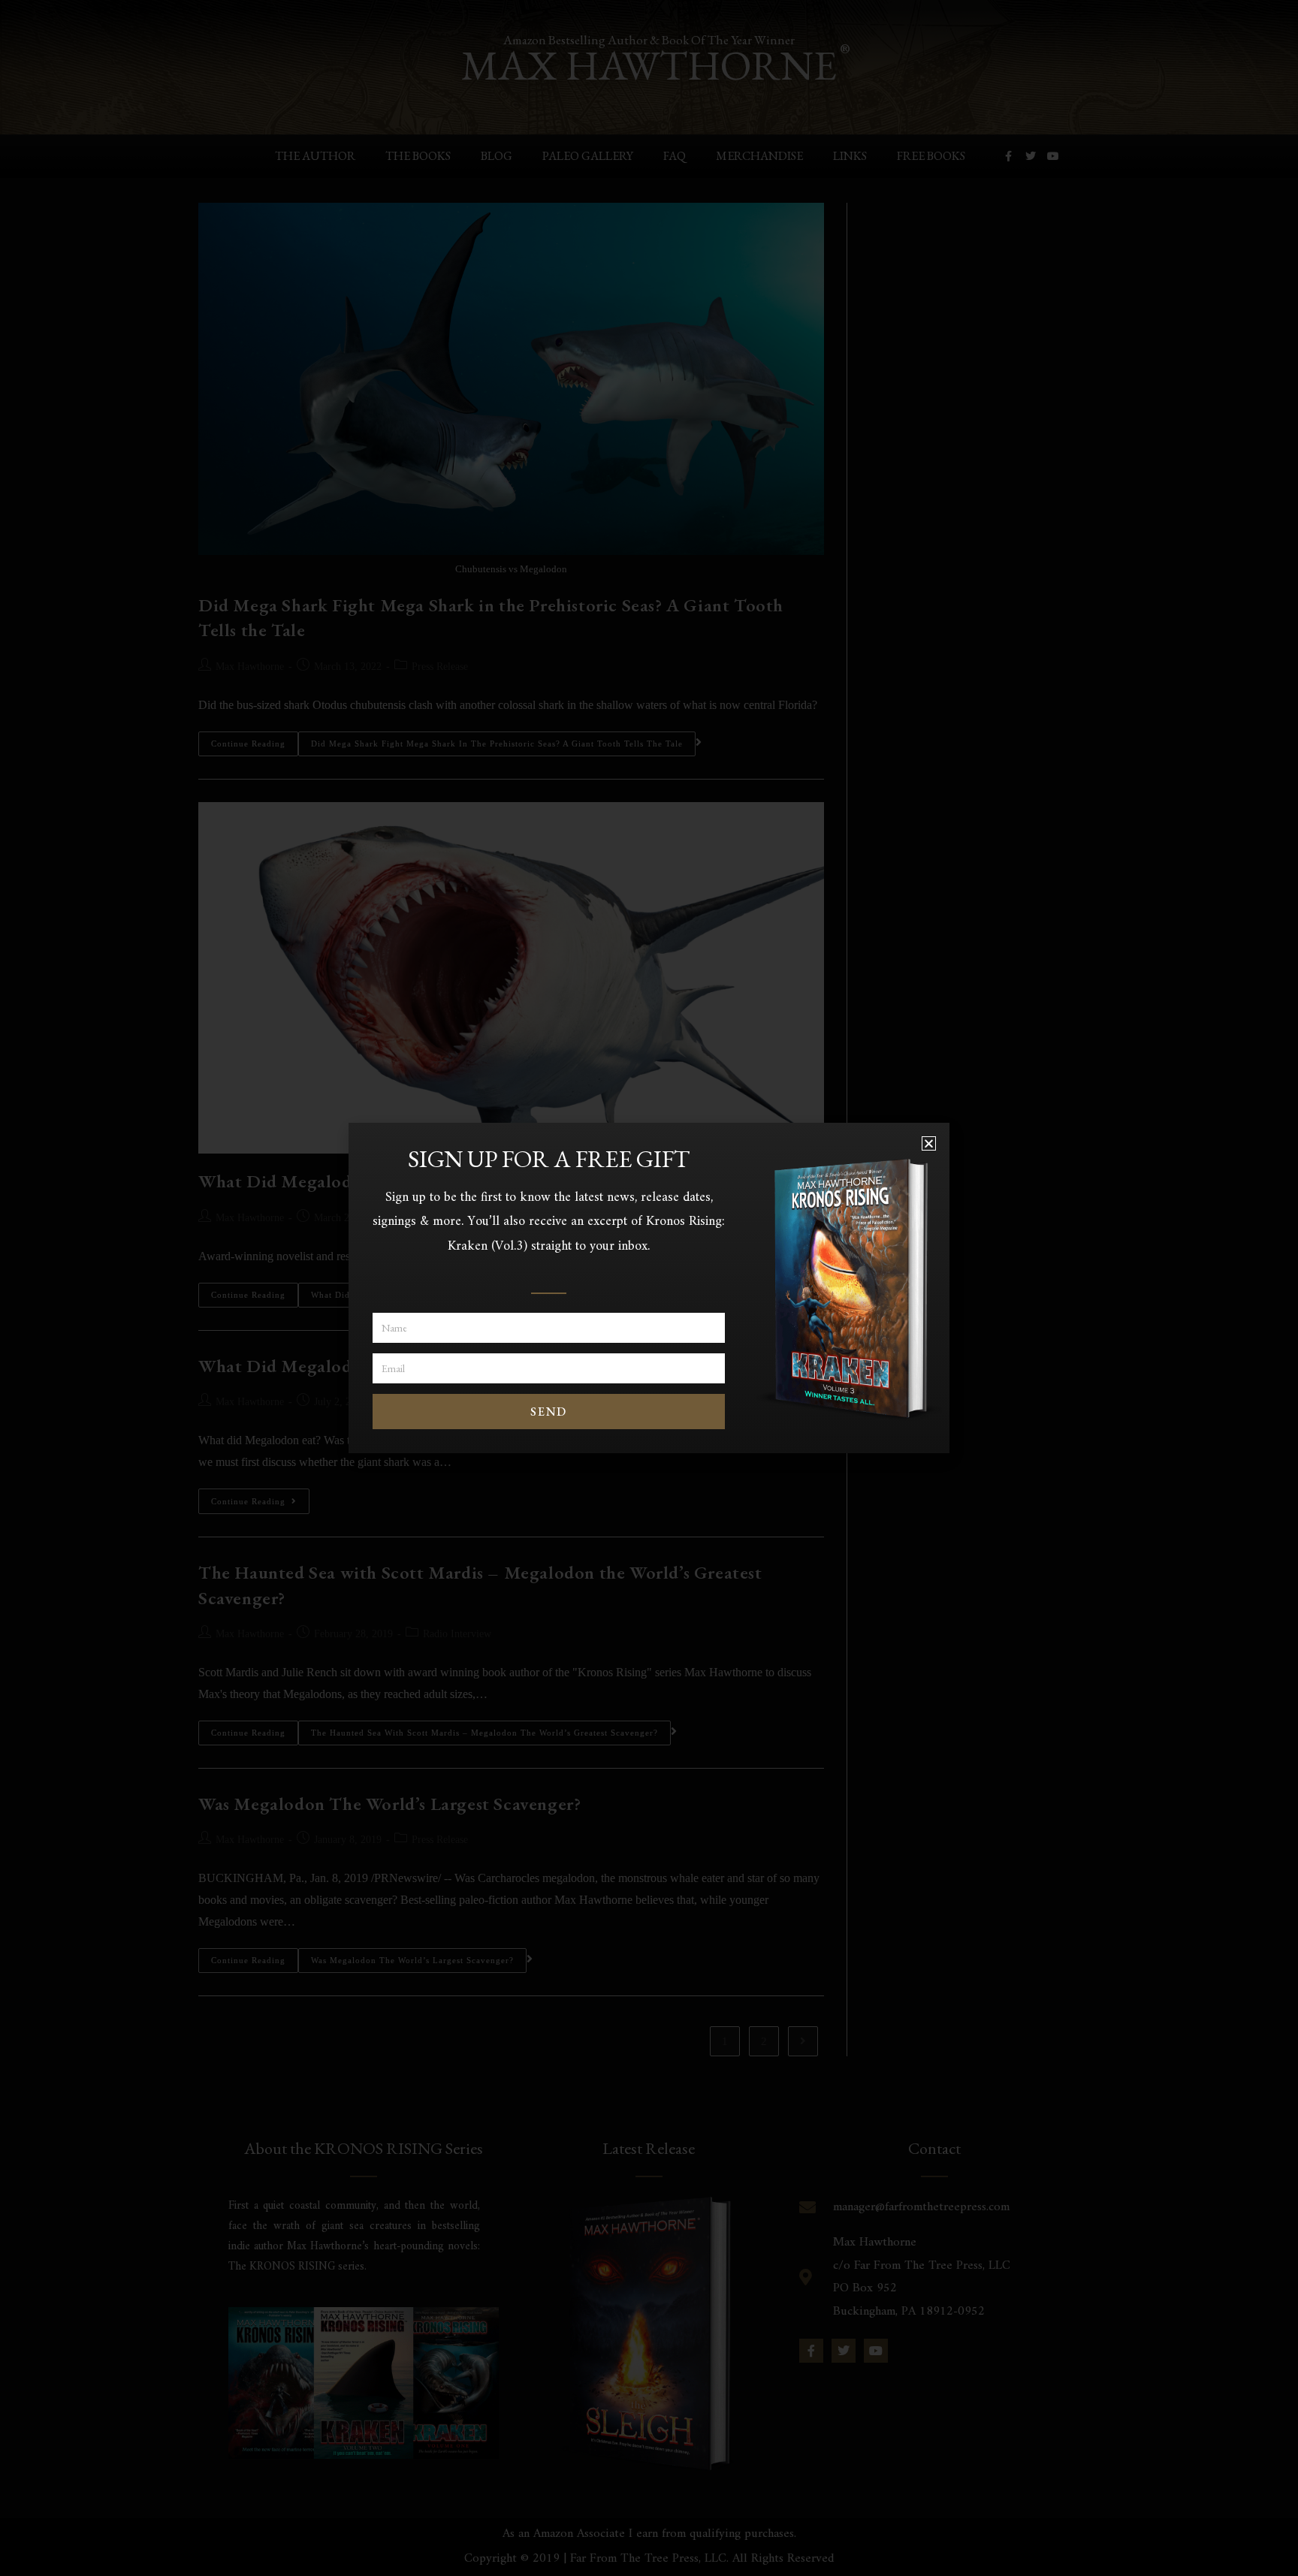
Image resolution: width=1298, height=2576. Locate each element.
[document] (649, 1288)
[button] (929, 1143)
